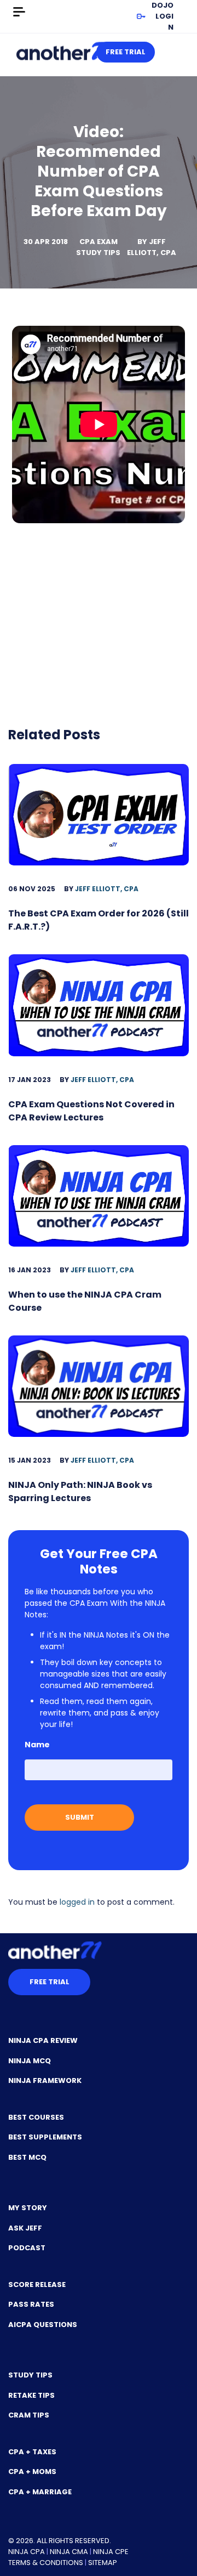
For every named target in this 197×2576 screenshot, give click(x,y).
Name (37, 1745)
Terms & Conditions (46, 2563)
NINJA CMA (69, 2552)
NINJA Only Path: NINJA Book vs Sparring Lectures (80, 1491)
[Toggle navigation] (19, 12)
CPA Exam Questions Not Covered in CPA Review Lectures (91, 1111)
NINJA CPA (27, 2552)
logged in (77, 1902)
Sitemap (103, 2563)
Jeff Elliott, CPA (152, 247)
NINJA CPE (111, 2552)
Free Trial (126, 52)
